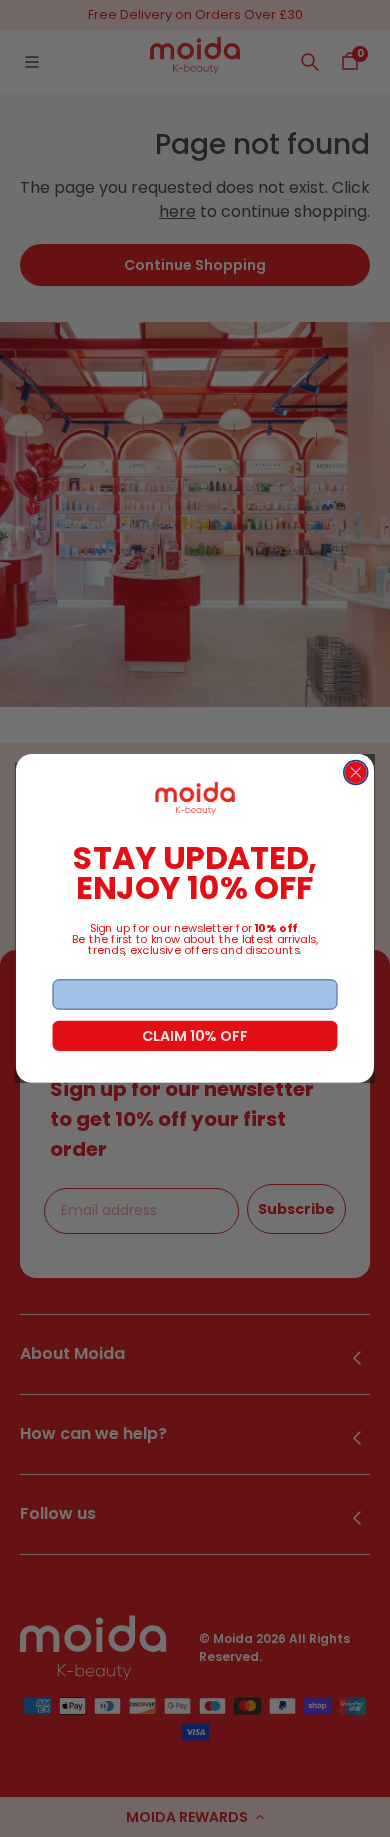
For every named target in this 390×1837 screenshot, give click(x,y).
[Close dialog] (356, 773)
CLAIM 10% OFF (195, 1035)
